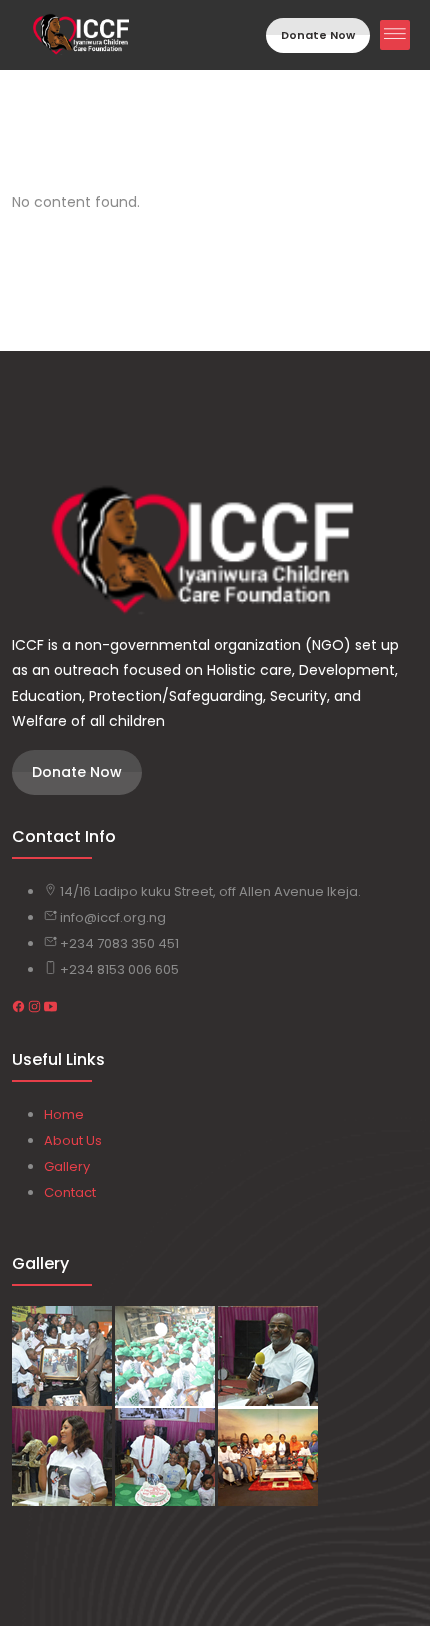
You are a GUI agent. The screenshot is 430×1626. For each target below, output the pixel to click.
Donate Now (318, 35)
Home (64, 1114)
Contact (70, 1192)
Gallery (67, 1166)
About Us (73, 1140)
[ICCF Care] (215, 551)
